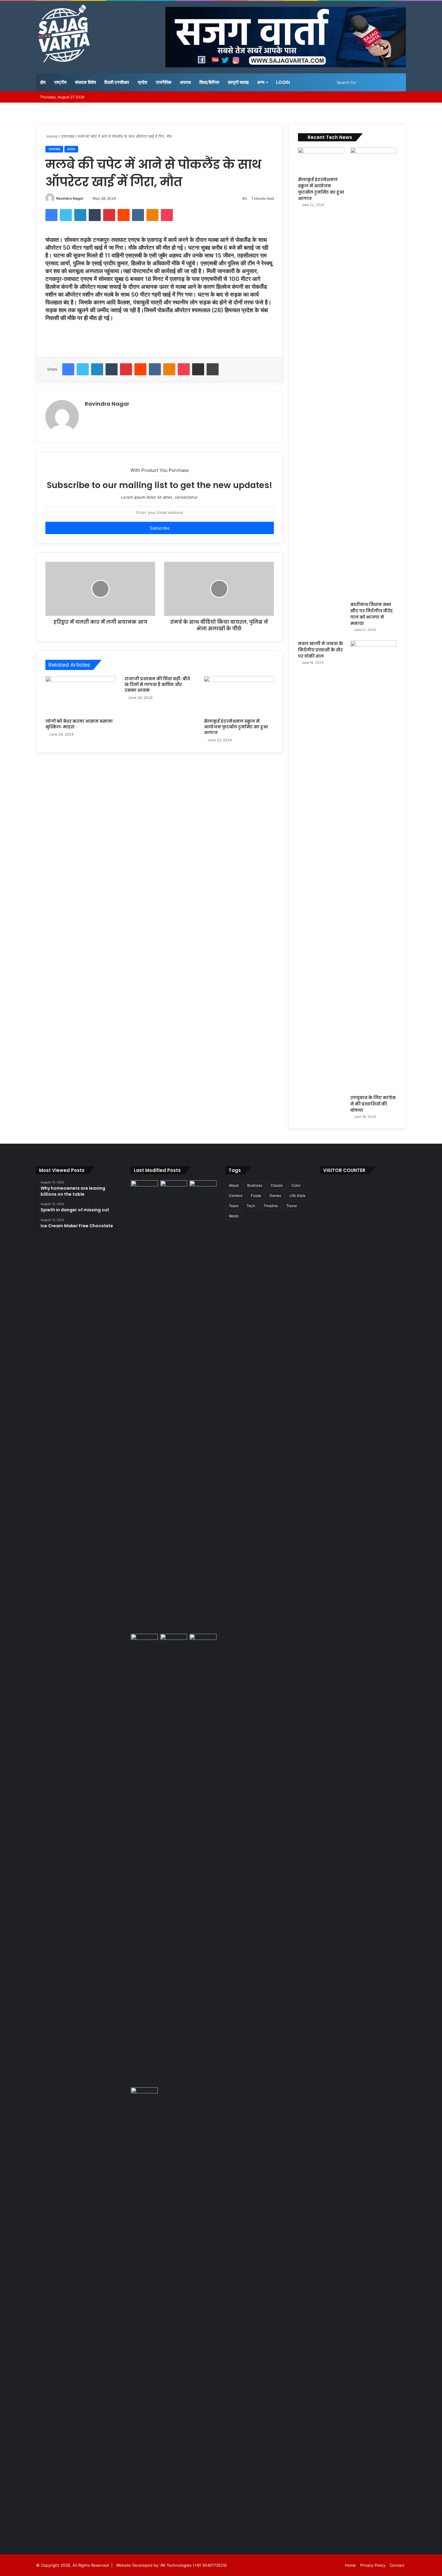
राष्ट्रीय (60, 82)
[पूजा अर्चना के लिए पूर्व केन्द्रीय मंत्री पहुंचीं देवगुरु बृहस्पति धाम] (144, 2313)
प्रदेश (143, 82)
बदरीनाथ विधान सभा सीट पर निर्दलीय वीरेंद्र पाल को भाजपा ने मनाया (371, 614)
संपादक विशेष (85, 82)
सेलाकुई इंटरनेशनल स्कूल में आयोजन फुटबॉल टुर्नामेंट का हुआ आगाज (236, 727)
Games (275, 1196)
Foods (256, 1196)
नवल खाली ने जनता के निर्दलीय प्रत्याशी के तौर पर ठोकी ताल (321, 650)
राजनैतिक (164, 82)
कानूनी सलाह (238, 82)
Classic (277, 1185)
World (233, 1216)
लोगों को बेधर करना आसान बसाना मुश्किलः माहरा (79, 724)
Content (236, 1196)
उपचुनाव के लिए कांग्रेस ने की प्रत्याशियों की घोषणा (373, 1104)
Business (255, 1185)
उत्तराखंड (68, 136)
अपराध (185, 82)
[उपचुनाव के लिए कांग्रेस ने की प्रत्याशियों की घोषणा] (373, 866)
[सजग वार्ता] (64, 34)
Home (52, 136)
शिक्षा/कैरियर (209, 82)
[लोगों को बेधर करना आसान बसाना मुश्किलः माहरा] (80, 696)
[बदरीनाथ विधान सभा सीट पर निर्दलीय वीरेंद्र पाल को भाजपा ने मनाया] (373, 373)
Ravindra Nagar (70, 198)
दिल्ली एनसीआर (117, 82)
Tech (251, 1206)
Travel (292, 1206)
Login (283, 82)
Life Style (298, 1196)
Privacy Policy (373, 2565)
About (234, 1185)
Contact (397, 2565)
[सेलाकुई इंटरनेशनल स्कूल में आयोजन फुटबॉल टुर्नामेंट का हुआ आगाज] (239, 696)
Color (296, 1185)
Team (233, 1206)
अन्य (261, 82)
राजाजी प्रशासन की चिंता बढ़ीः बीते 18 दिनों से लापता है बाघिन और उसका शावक (157, 684)
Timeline (271, 1206)
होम (43, 82)
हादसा (71, 149)
